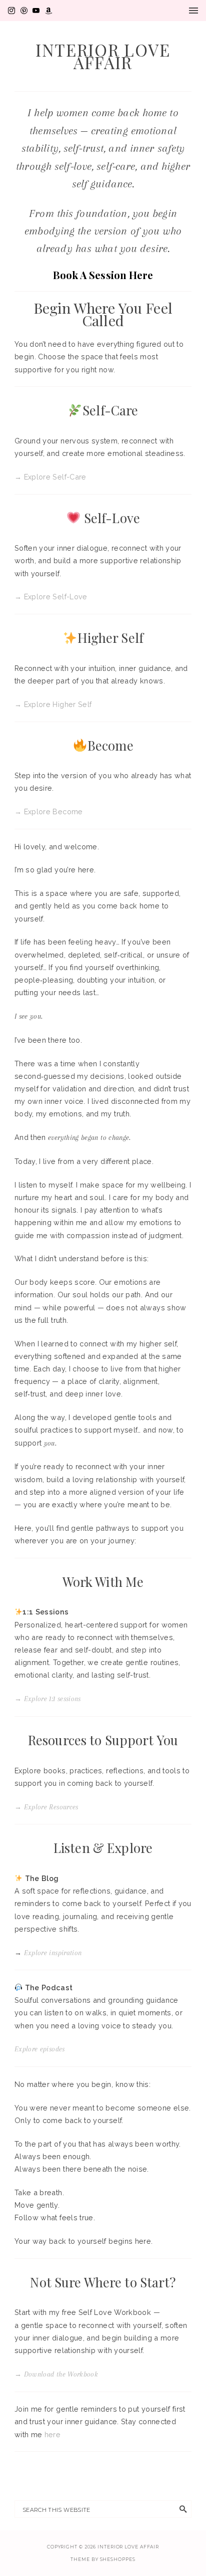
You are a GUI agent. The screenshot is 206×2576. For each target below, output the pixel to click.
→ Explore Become (49, 811)
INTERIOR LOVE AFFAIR (103, 56)
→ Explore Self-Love (51, 597)
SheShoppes (118, 2559)
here (52, 2434)
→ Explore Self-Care (50, 477)
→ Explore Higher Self (53, 704)
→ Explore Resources (46, 1807)
